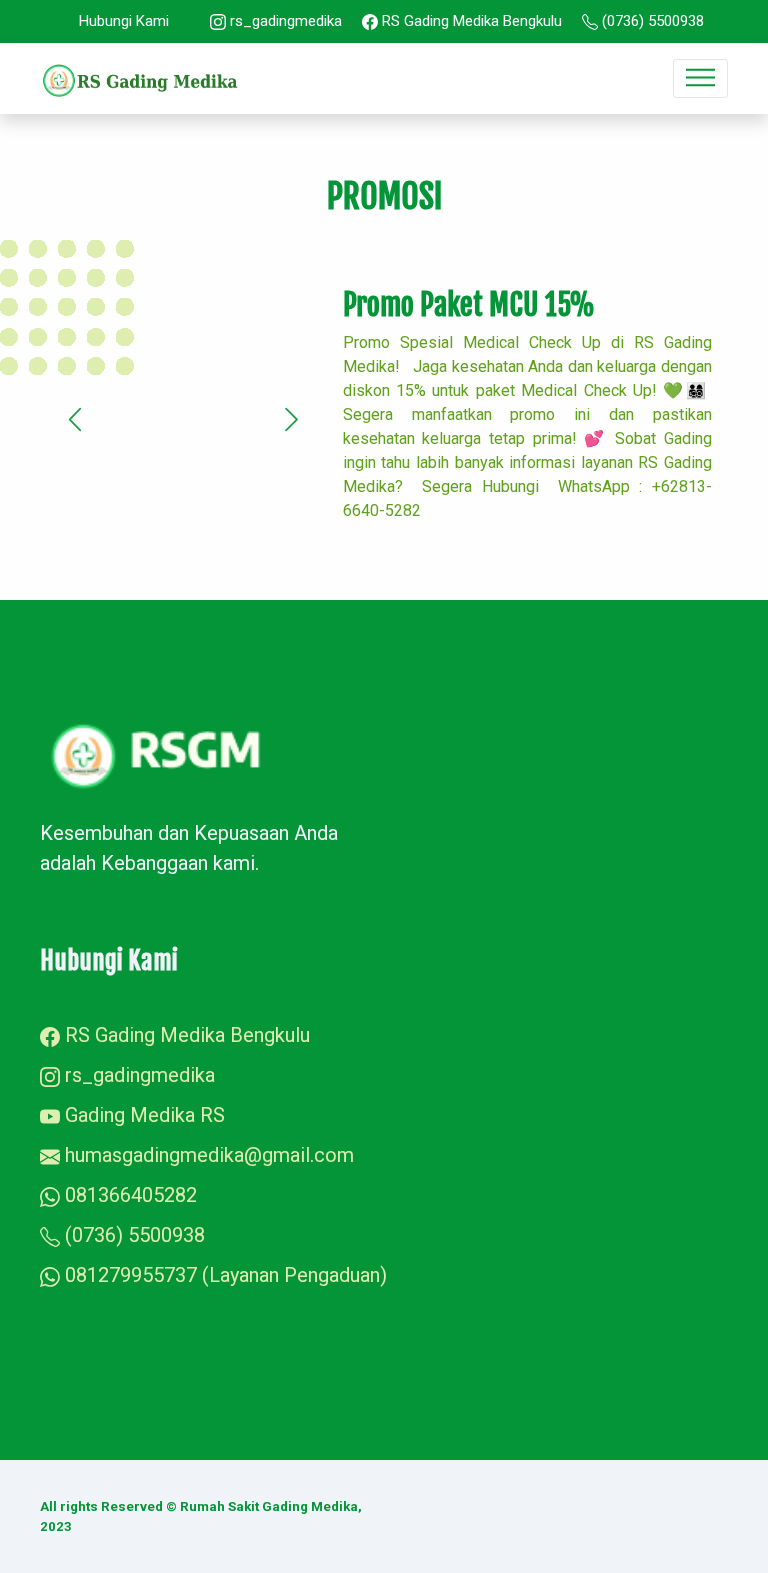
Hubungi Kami (124, 21)
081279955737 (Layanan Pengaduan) (223, 1275)
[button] (75, 420)
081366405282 (128, 1195)
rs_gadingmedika (284, 21)
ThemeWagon (684, 1506)
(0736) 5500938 (651, 21)
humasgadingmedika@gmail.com (209, 1155)
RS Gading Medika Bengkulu (470, 21)
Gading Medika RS (142, 1115)
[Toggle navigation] (700, 78)
